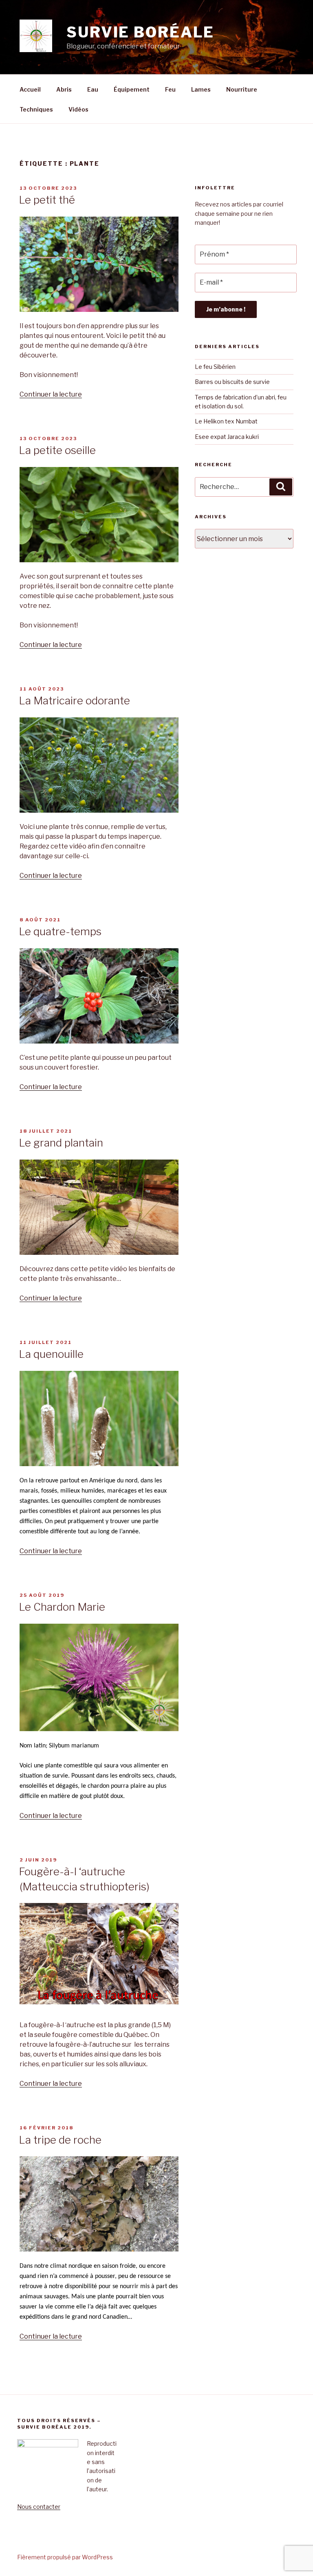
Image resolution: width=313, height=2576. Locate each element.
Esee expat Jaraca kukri (227, 437)
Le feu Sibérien (215, 367)
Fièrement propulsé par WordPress (65, 2557)
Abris (64, 89)
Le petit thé (47, 200)
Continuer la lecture (51, 394)
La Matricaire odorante (74, 700)
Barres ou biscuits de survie (233, 382)
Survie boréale (140, 32)
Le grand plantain (61, 1143)
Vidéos (78, 109)
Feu (170, 89)
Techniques (36, 109)
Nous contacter (39, 2507)
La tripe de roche (60, 2140)
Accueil (30, 89)
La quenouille (51, 1354)
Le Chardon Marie (62, 1607)
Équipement (132, 89)
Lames (201, 89)
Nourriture (242, 89)
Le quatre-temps (60, 931)
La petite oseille (57, 450)
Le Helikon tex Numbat (226, 421)
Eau (93, 89)
